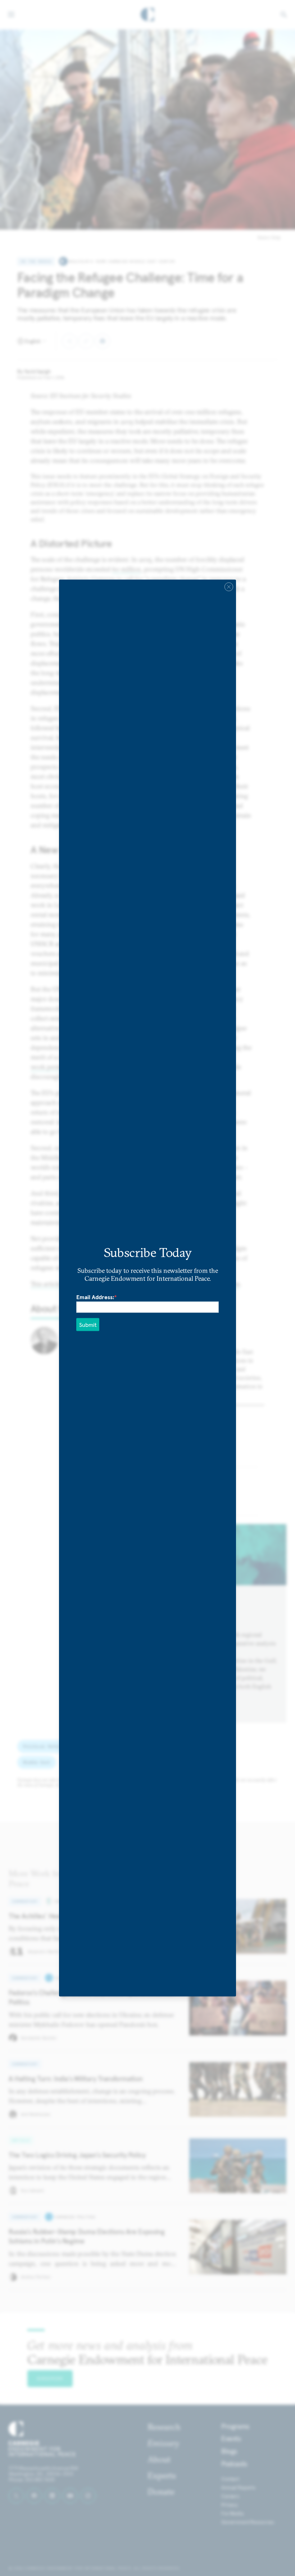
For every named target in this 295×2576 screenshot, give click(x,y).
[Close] (229, 587)
